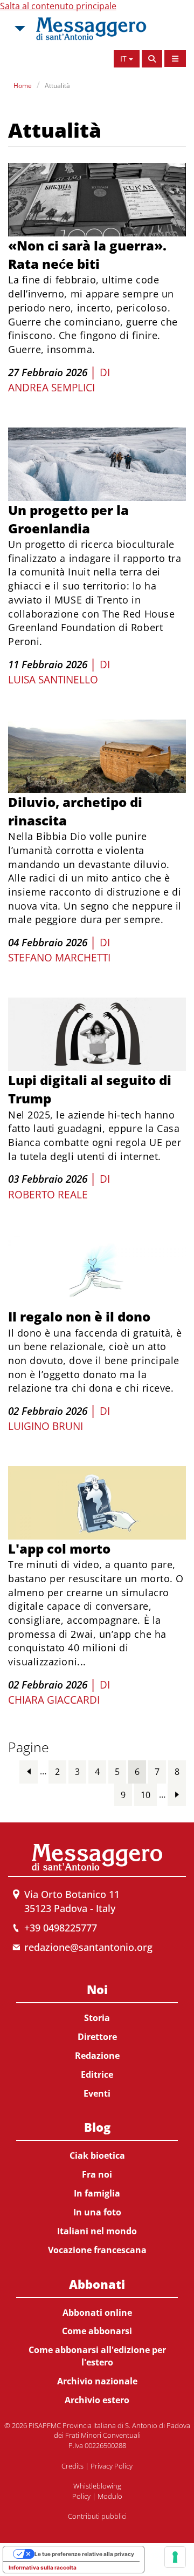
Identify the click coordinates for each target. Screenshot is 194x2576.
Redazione (97, 2056)
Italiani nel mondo (97, 2231)
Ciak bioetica (97, 2155)
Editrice (97, 2075)
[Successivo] (177, 1795)
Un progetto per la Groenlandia (68, 519)
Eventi (97, 2093)
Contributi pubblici (97, 2516)
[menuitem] (97, 2039)
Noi (97, 1989)
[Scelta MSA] (19, 29)
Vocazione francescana (97, 2250)
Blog (97, 2127)
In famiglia (97, 2193)
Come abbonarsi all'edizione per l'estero (97, 2356)
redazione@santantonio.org (88, 1947)
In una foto (97, 2212)
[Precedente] (29, 1771)
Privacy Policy (112, 2466)
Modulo (110, 2496)
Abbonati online (97, 2313)
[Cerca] (152, 59)
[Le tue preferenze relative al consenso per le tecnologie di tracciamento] (175, 2557)
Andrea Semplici (51, 388)
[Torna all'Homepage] (91, 29)
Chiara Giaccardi (54, 1700)
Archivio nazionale (97, 2381)
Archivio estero (97, 2400)
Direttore (97, 2037)
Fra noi (97, 2174)
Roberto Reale (48, 1195)
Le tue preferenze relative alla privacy (84, 2554)
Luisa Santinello (53, 680)
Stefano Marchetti (59, 958)
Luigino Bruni (46, 1426)
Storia (97, 2018)
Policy (81, 2496)
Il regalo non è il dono (79, 1316)
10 (145, 1795)
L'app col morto (59, 1548)
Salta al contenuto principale (58, 6)
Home (23, 86)
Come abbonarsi (97, 2331)
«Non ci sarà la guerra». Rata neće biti (87, 255)
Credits (72, 2466)
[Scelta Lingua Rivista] (175, 59)
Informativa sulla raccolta (43, 2567)
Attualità (57, 86)
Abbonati (97, 2284)
